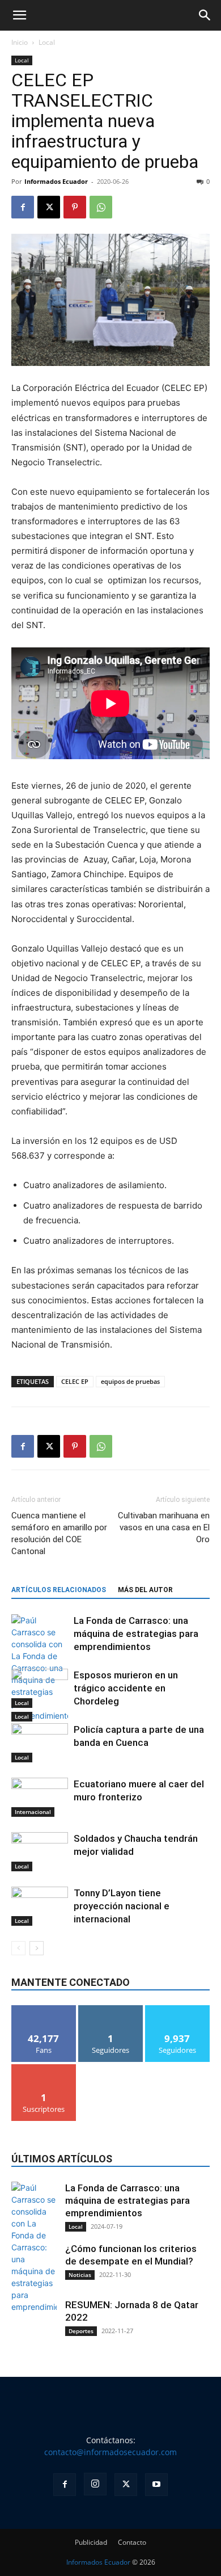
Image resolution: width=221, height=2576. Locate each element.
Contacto (132, 2542)
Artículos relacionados (59, 1590)
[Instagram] (95, 2484)
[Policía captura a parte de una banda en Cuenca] (40, 1743)
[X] (49, 207)
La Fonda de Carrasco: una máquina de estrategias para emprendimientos (136, 1634)
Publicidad (91, 2542)
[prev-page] (18, 1948)
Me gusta (44, 2009)
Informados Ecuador (56, 181)
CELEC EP (75, 1381)
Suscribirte (44, 2068)
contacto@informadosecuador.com (110, 2452)
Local (47, 42)
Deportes (81, 2331)
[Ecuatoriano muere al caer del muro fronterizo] (40, 1797)
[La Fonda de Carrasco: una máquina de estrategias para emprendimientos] (40, 1668)
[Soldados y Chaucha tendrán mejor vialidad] (40, 1852)
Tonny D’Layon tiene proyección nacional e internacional (122, 1906)
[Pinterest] (75, 207)
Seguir (111, 2009)
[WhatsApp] (101, 207)
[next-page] (37, 1948)
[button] (19, 15)
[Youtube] (156, 2485)
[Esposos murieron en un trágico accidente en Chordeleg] (40, 1688)
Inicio (20, 42)
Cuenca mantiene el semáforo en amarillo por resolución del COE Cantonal (59, 1533)
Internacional (33, 1812)
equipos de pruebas (130, 1381)
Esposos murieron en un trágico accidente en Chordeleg (126, 1688)
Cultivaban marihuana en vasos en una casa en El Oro (164, 1527)
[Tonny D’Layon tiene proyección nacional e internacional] (40, 1906)
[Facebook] (23, 207)
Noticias (80, 2275)
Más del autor (145, 1590)
